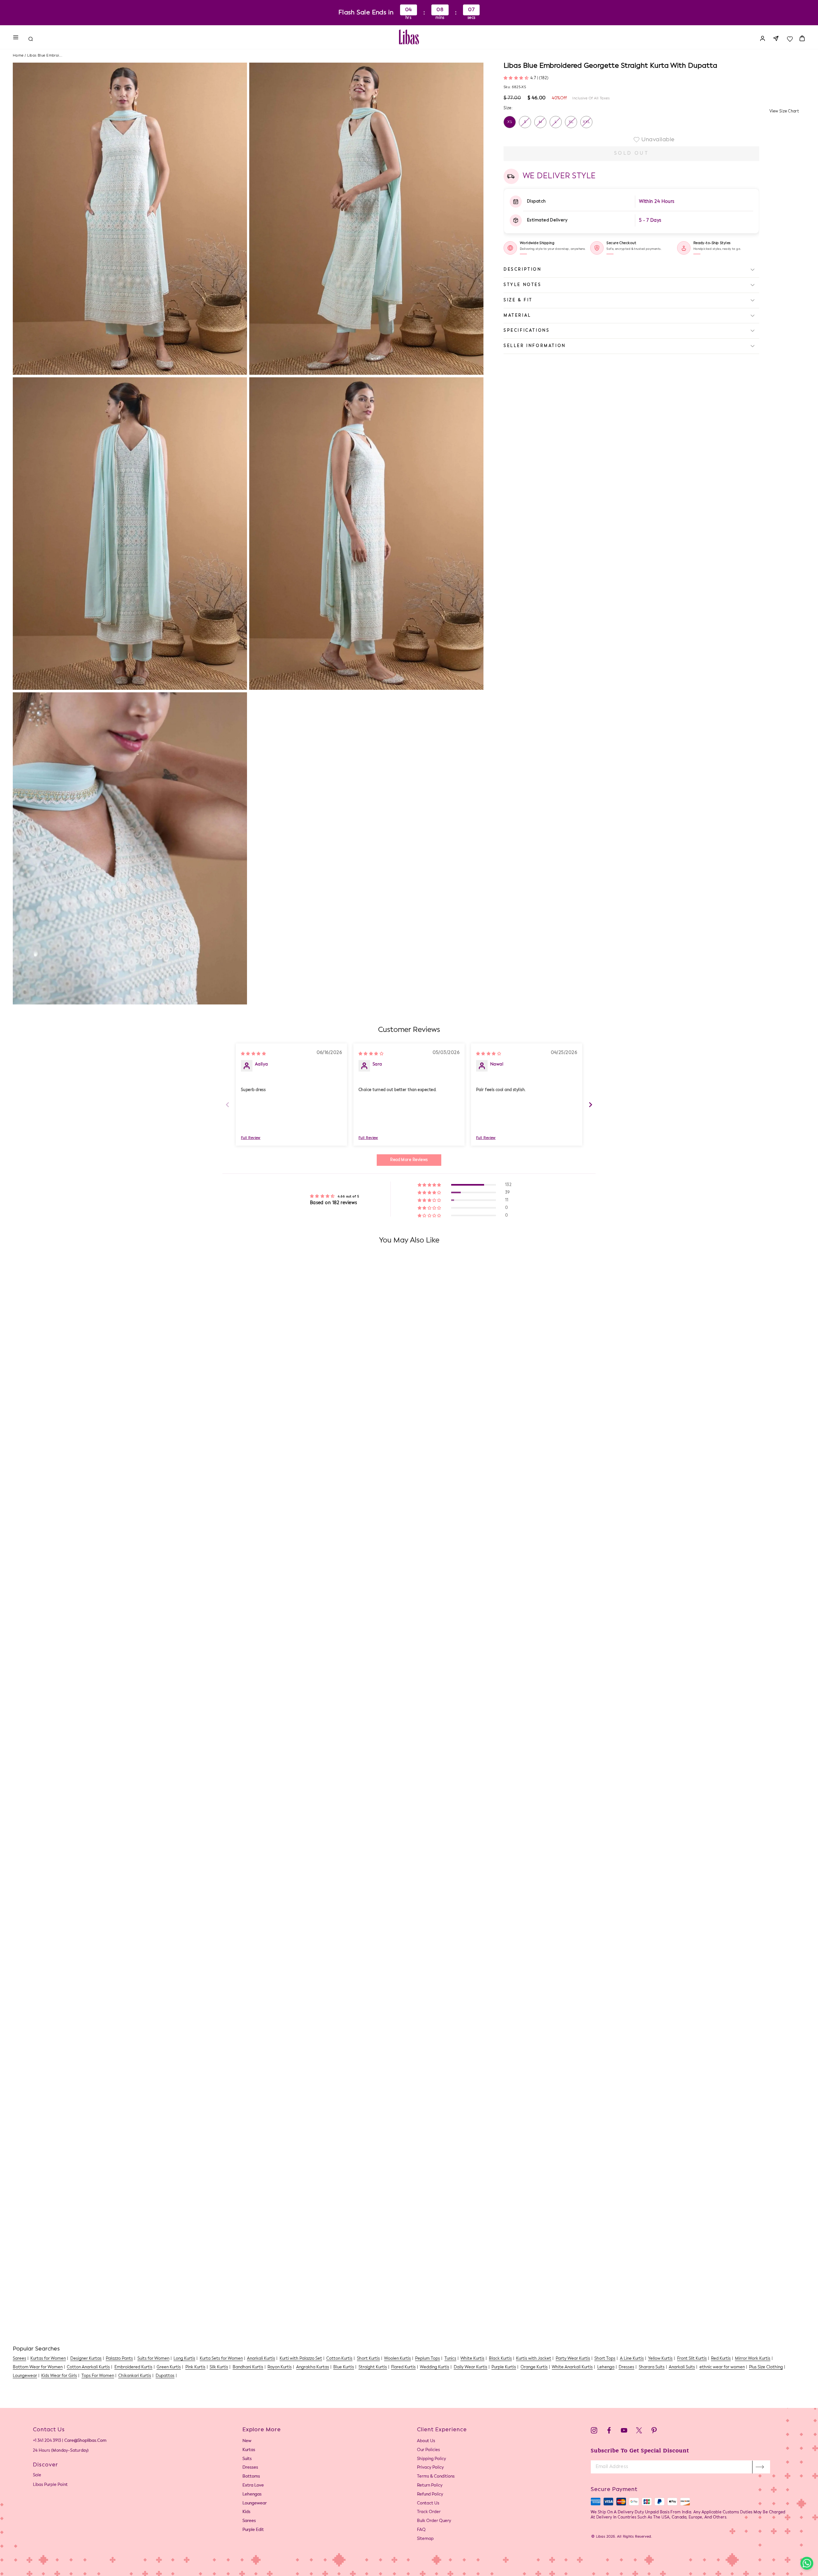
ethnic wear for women (722, 2367)
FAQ (421, 2530)
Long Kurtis (184, 2359)
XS (510, 122)
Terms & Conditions (436, 2476)
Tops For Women (98, 2376)
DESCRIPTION (523, 270)
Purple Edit (253, 2530)
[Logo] (409, 37)
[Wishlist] (790, 37)
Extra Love (253, 2485)
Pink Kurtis (195, 2367)
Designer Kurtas (86, 2359)
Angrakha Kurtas (313, 2367)
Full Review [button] (251, 1138)
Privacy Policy (430, 2468)
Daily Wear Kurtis (471, 2367)
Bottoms (251, 2476)
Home (18, 56)
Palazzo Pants (119, 2359)
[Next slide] (590, 1105)
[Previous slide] (228, 1105)
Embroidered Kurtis (133, 2367)
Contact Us (428, 2503)
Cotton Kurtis (339, 2359)
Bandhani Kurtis (248, 2367)
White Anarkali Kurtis (572, 2367)
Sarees (19, 2359)
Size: (508, 108)
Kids (247, 2512)
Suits (247, 2459)
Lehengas (252, 2494)
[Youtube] (624, 2431)
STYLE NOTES (523, 285)
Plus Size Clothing (766, 2367)
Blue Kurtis (344, 2367)
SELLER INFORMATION (535, 346)
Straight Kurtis (373, 2367)
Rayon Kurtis (280, 2367)
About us (426, 2441)
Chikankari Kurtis (135, 2376)
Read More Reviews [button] (409, 1160)
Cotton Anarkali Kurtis (88, 2367)
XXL (586, 122)
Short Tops (605, 2359)
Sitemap (425, 2539)
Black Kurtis (500, 2359)
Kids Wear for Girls (59, 2376)
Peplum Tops (428, 2359)
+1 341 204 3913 (47, 2441)
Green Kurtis (169, 2367)
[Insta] (594, 2431)
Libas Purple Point (50, 2485)
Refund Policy (430, 2494)
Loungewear (25, 2376)
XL (571, 122)
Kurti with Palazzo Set (301, 2359)
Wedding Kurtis (435, 2367)
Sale (37, 2475)
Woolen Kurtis (397, 2359)
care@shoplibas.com (85, 2441)
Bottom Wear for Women (38, 2367)
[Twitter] (639, 2431)
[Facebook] (609, 2431)
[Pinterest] (654, 2431)
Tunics (450, 2359)
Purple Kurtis (504, 2367)
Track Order (429, 2512)
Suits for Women (153, 2359)
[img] (253, 1053)
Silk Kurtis (219, 2367)
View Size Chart (784, 111)
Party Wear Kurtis (573, 2359)
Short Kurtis (368, 2359)
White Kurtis (472, 2359)
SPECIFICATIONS (527, 331)
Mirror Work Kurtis (753, 2359)
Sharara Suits (652, 2367)
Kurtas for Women (48, 2359)
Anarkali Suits (682, 2367)
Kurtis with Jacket (534, 2359)
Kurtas (249, 2450)
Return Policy (430, 2485)
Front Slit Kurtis (692, 2359)
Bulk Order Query (434, 2521)
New (247, 2441)
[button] (517, 78)
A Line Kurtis (632, 2359)
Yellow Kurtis (660, 2359)
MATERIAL (517, 315)
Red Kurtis (721, 2359)
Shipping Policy (432, 2459)
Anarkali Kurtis (261, 2359)
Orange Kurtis (534, 2367)
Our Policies (428, 2450)
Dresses (626, 2367)
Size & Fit (518, 300)
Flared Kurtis (403, 2367)
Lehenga (606, 2367)
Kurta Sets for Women (221, 2359)
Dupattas (165, 2376)
